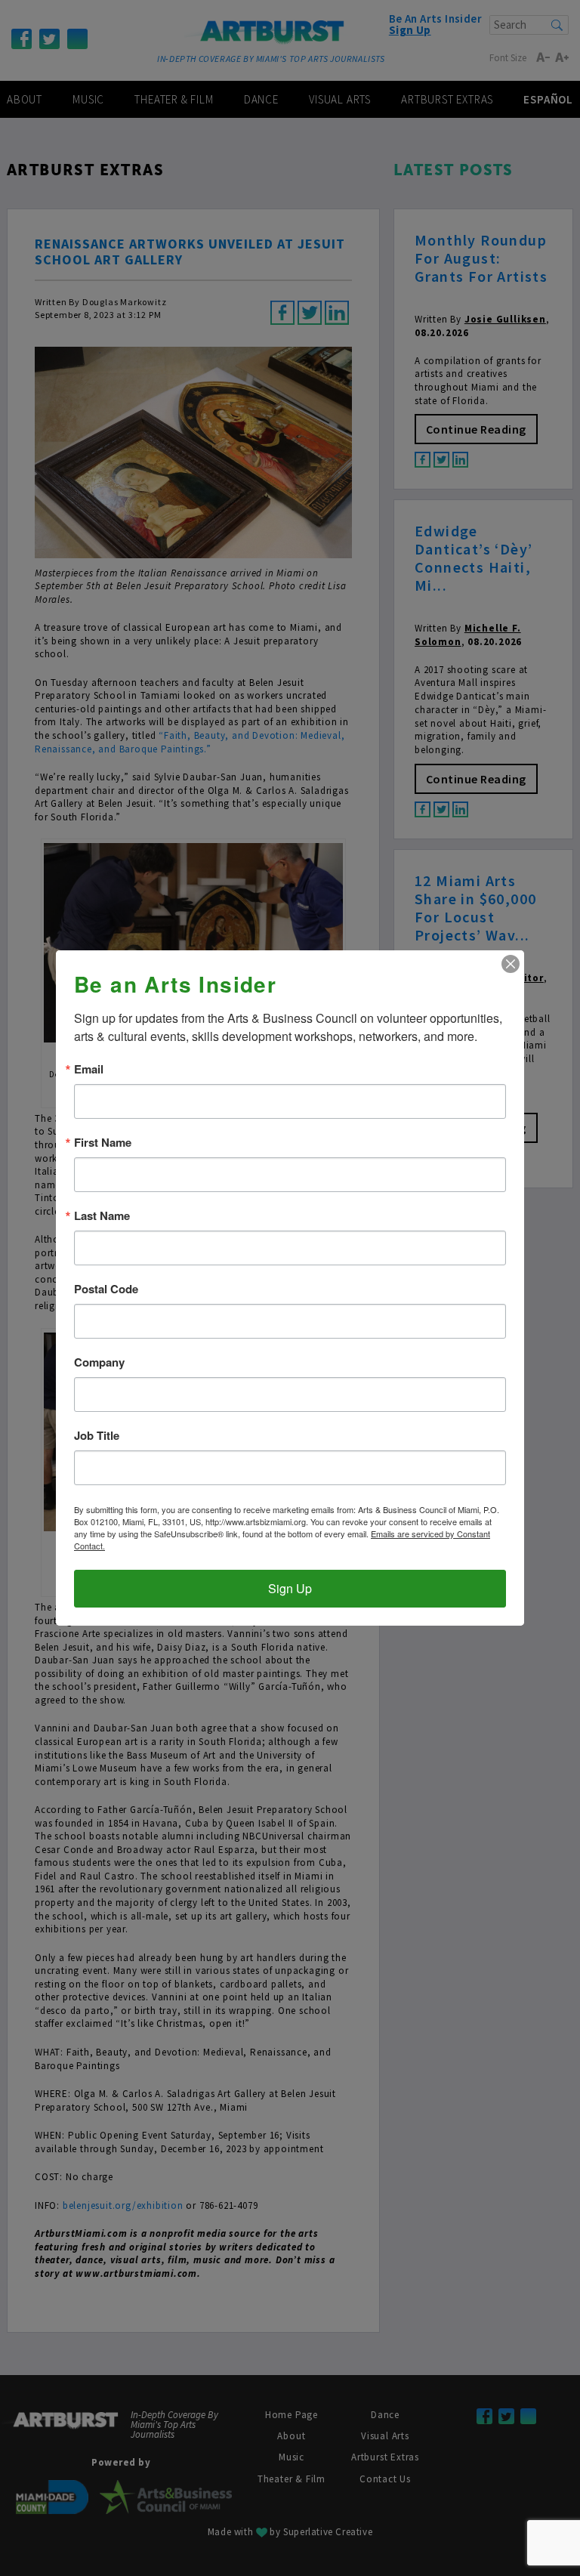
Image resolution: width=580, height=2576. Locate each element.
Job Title (97, 1436)
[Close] (511, 964)
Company (99, 1362)
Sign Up (290, 1588)
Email (89, 1069)
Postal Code (106, 1289)
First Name (103, 1143)
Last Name (102, 1216)
